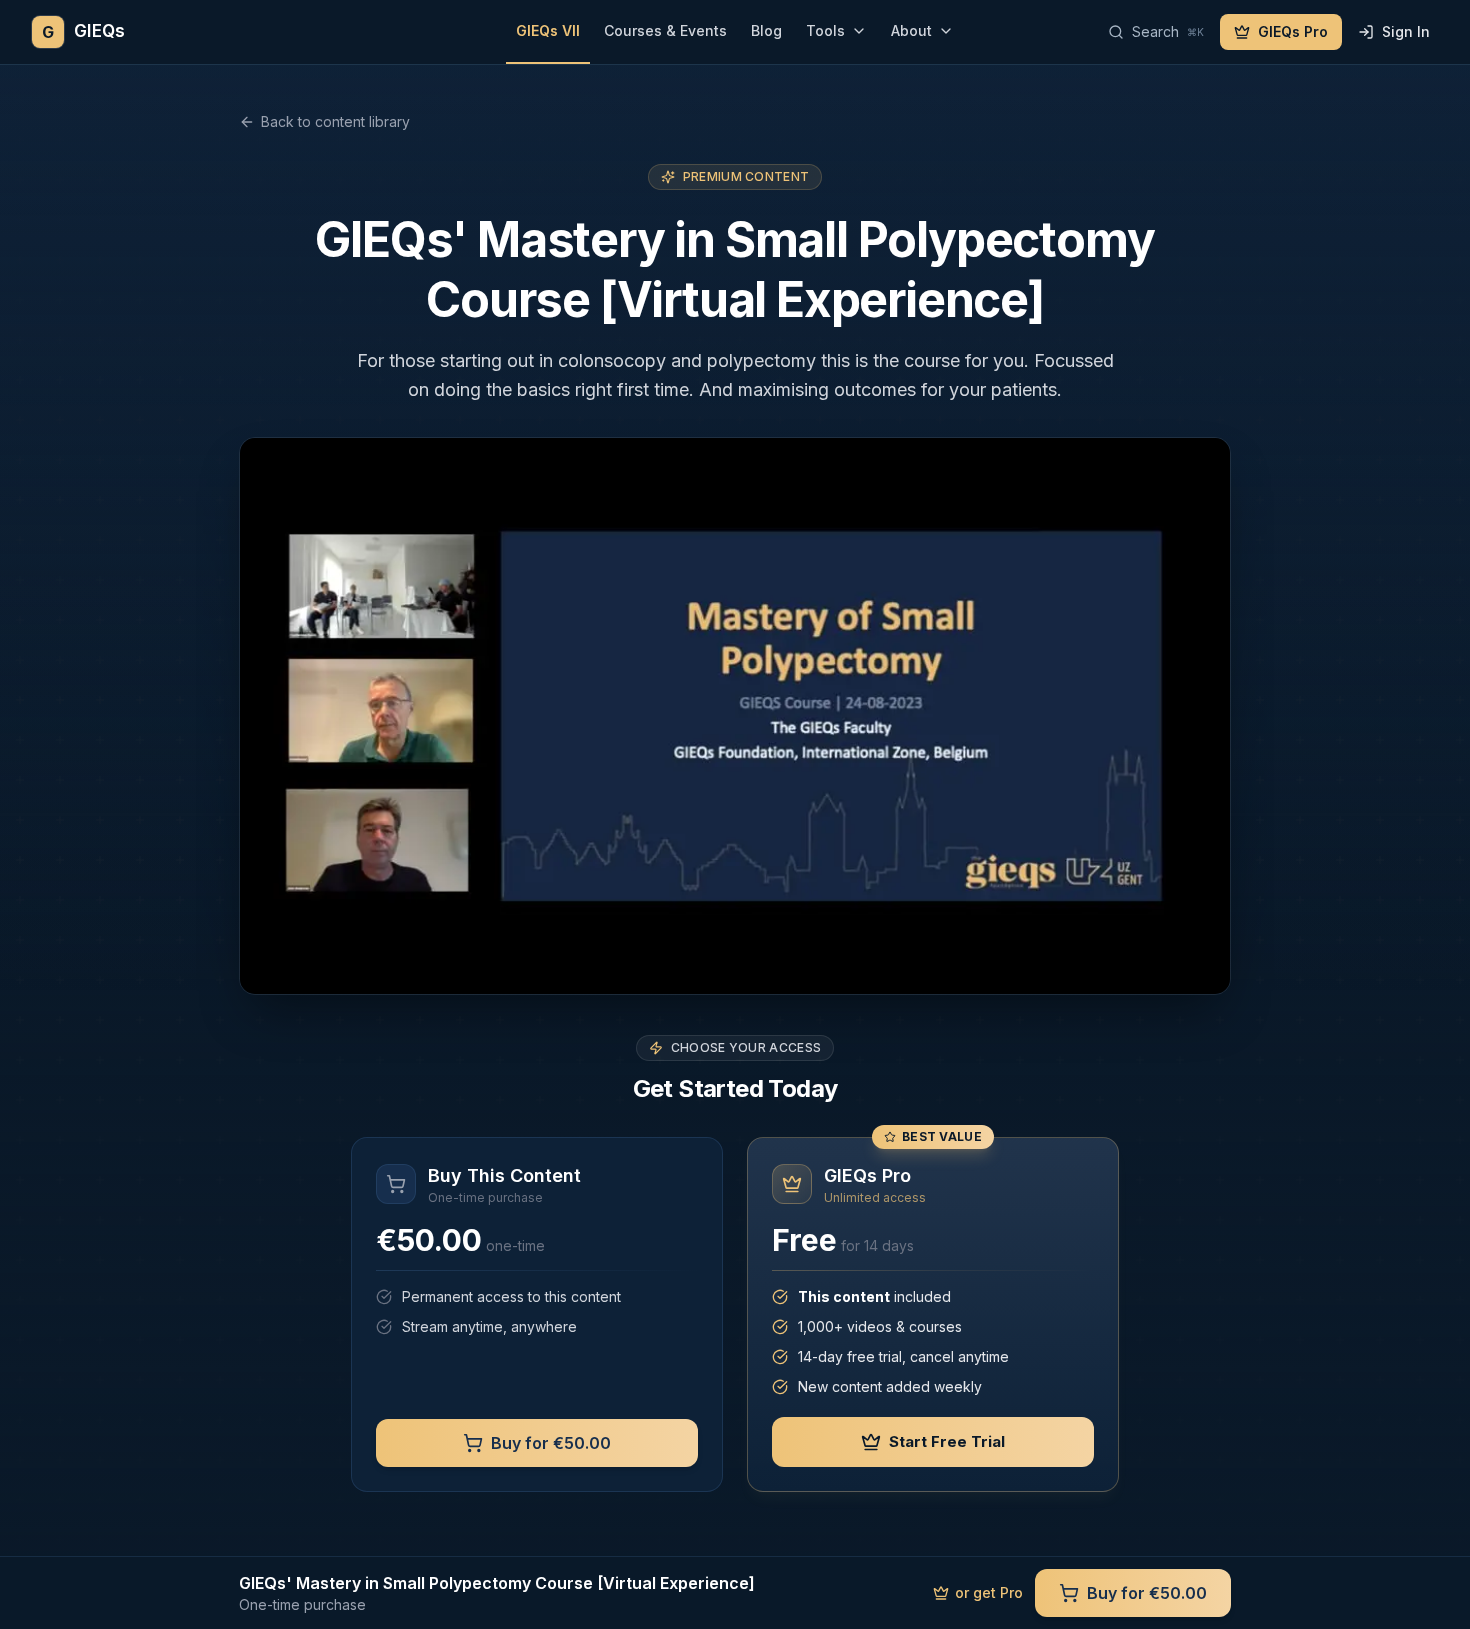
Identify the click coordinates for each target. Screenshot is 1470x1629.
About (911, 30)
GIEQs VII (548, 30)
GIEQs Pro (1293, 31)
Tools (825, 30)
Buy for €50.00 (551, 1443)
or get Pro (989, 1592)
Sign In (1406, 31)
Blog (766, 30)
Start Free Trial (947, 1441)
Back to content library (335, 121)
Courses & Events (665, 30)
